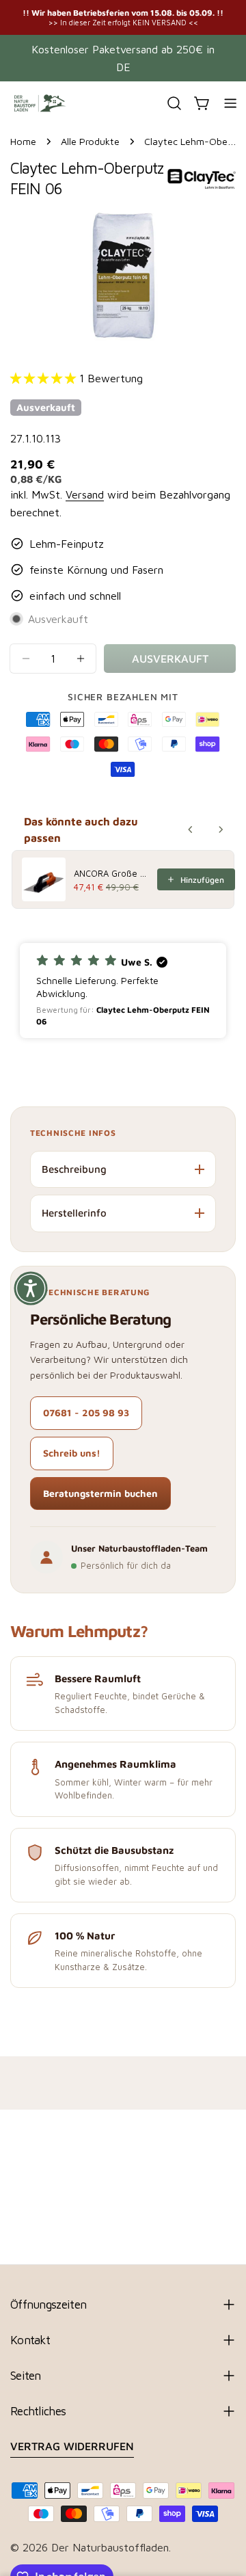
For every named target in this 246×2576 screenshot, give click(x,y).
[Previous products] (191, 829)
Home (23, 141)
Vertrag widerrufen (72, 2446)
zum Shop (213, 17)
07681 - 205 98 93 (86, 1412)
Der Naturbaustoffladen (110, 2547)
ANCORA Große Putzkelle (111, 873)
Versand (85, 494)
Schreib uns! (72, 1453)
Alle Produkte (90, 141)
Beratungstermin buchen (100, 1493)
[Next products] (221, 829)
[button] (123, 991)
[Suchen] (174, 103)
